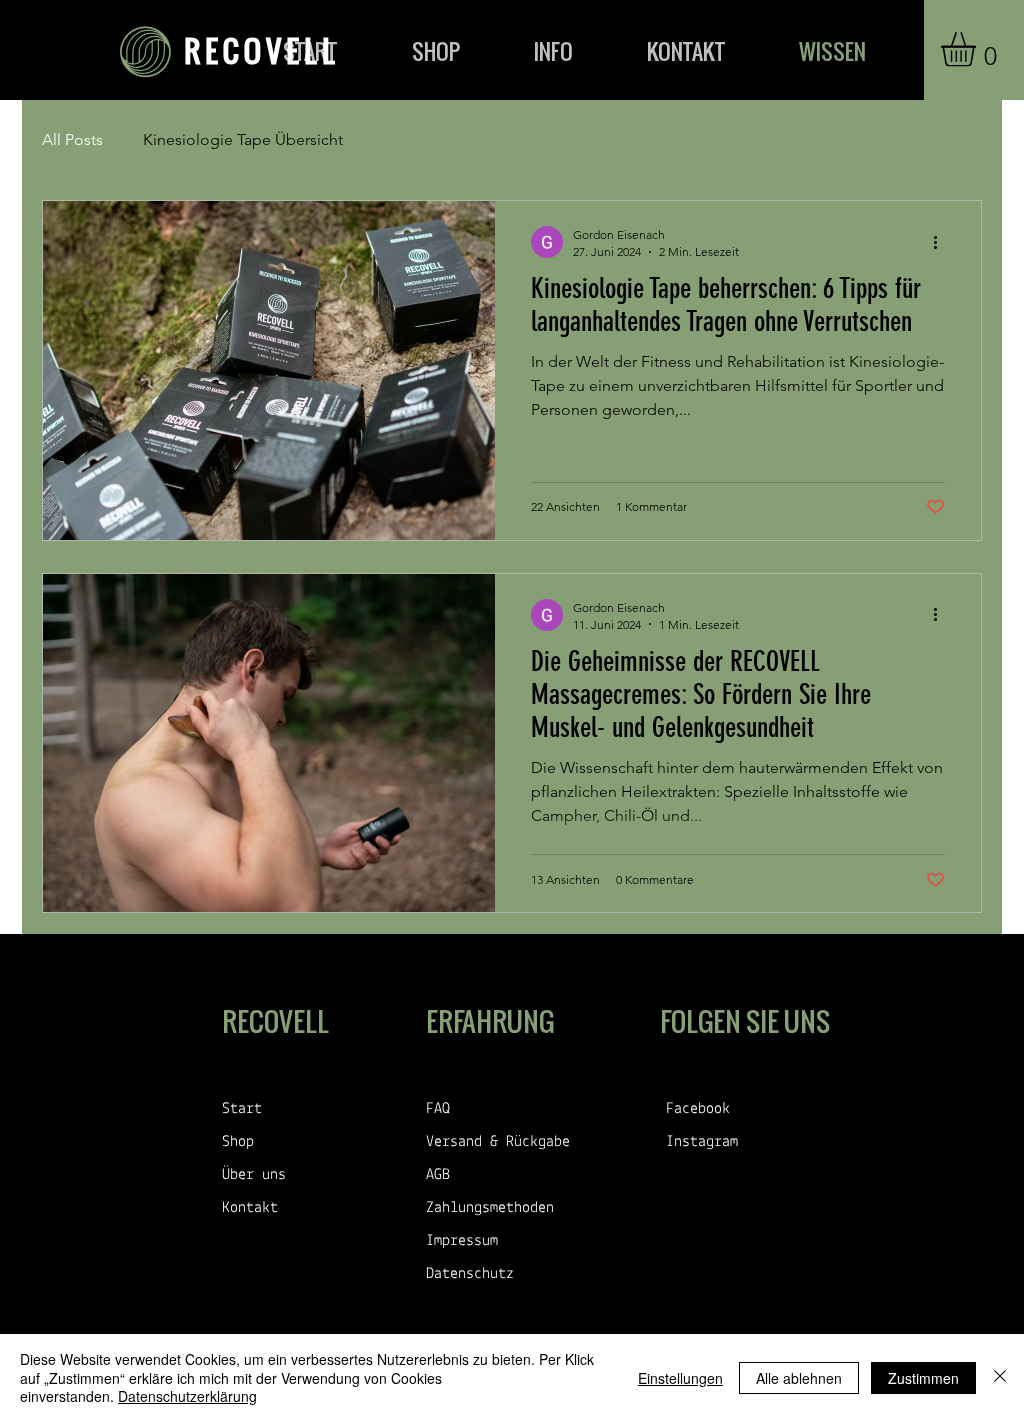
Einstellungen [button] (680, 1378)
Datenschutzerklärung (187, 1396)
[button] (978, 49)
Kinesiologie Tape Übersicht (243, 139)
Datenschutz (470, 1274)
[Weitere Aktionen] (942, 242)
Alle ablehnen (799, 1378)
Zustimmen (923, 1378)
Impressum (462, 1241)
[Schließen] (1000, 1377)
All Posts (72, 139)
